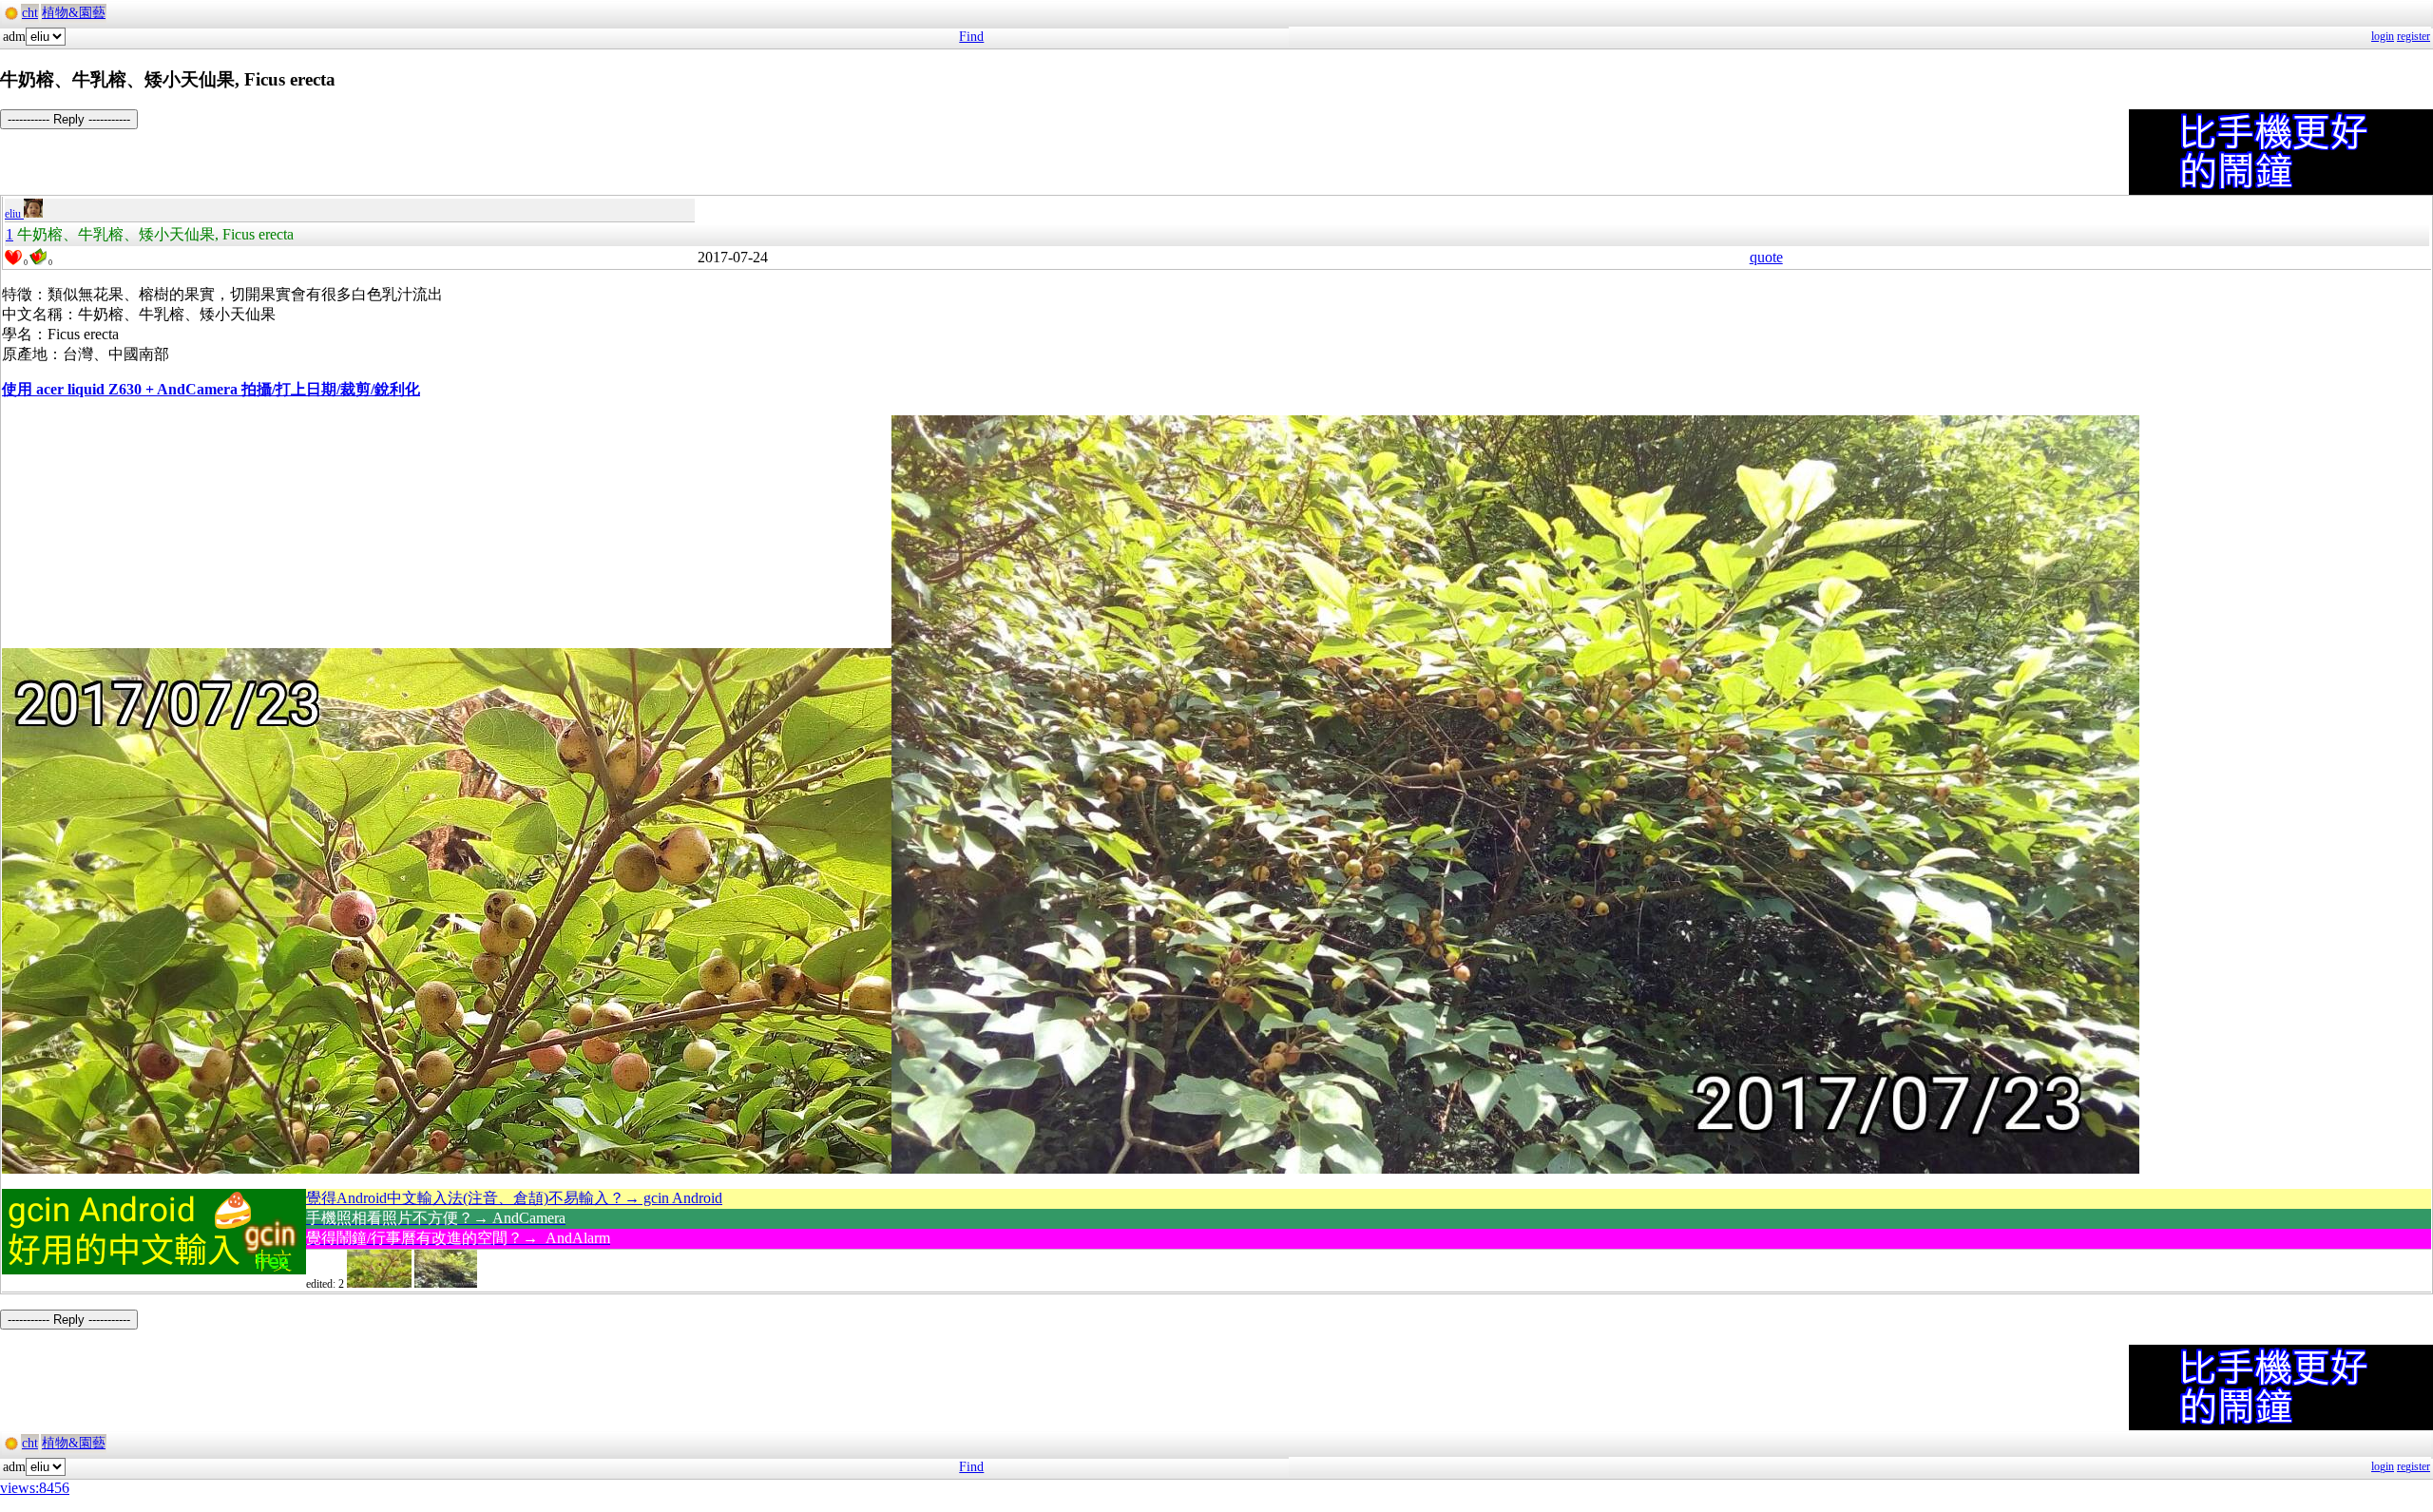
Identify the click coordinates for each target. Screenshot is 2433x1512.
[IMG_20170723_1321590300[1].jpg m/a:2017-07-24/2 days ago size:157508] (379, 1284)
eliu (14, 214)
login (2383, 36)
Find (971, 37)
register (2414, 36)
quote (1766, 257)
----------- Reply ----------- (69, 119)
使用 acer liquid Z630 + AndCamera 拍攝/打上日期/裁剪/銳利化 (211, 389)
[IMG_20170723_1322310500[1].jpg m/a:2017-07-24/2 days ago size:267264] (446, 1284)
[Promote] (13, 258)
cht (30, 13)
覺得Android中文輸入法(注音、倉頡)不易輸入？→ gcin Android (514, 1198)
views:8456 (35, 1488)
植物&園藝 (74, 13)
